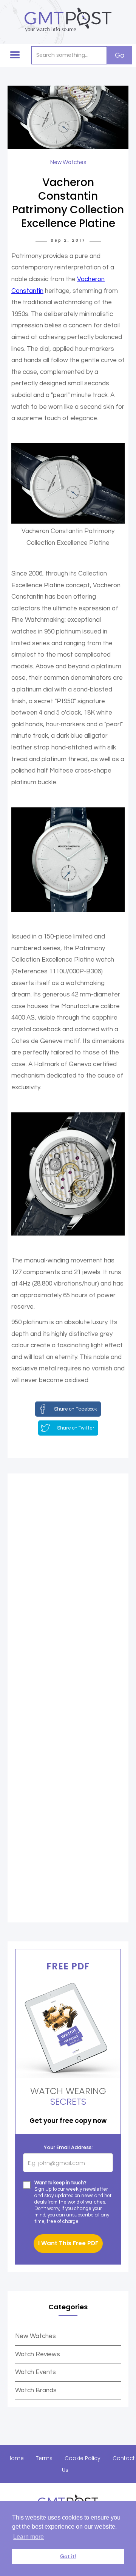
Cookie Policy (83, 2458)
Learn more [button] (29, 2537)
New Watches (36, 2336)
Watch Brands (36, 2390)
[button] (15, 55)
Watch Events (36, 2372)
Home (16, 2458)
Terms (44, 2458)
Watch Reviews (38, 2354)
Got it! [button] (68, 2556)
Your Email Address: (68, 2147)
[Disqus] (68, 1591)
